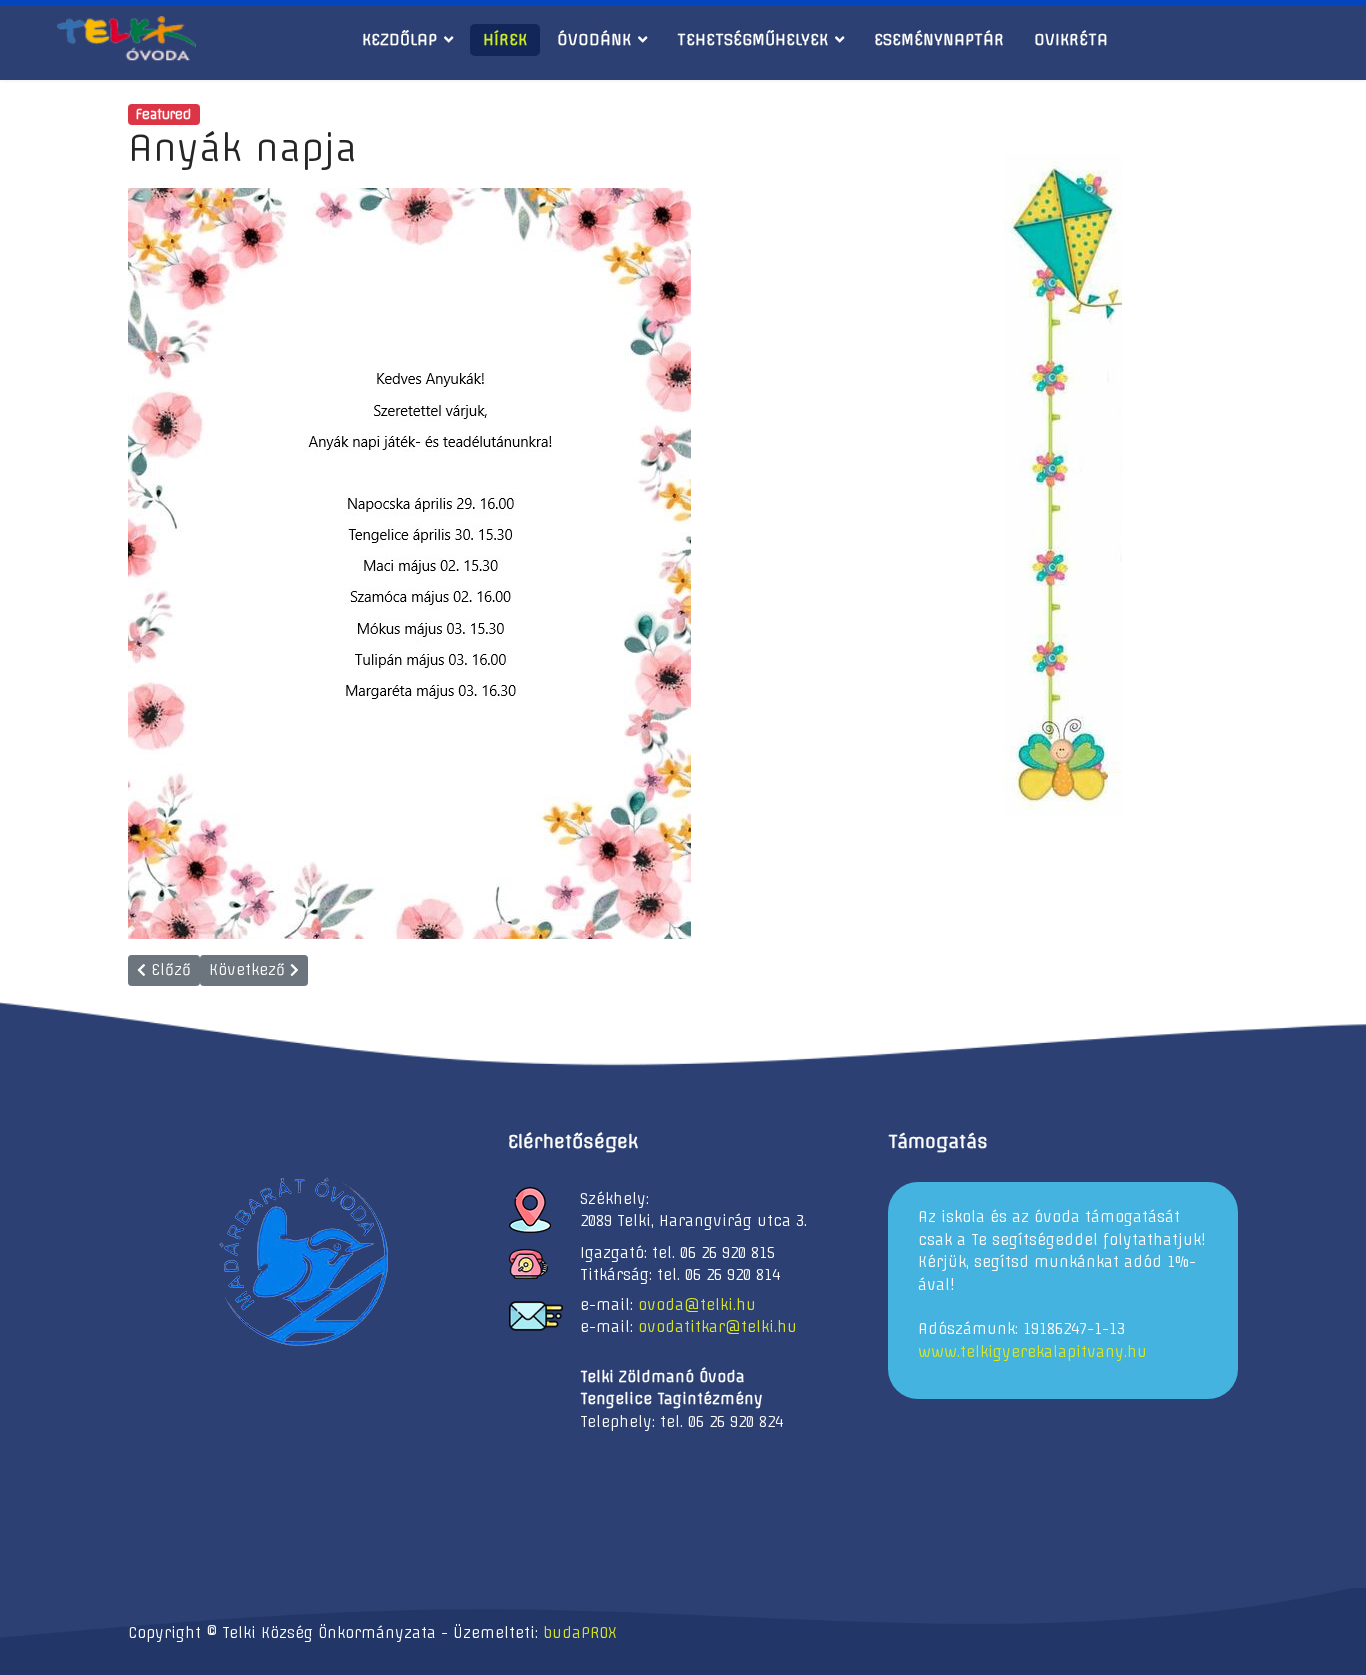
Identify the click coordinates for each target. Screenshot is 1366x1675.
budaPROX (580, 1633)
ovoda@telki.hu (697, 1305)
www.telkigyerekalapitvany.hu (1032, 1352)
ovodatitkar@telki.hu (717, 1327)
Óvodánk (594, 39)
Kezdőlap (399, 39)
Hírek (505, 39)
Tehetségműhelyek (752, 39)
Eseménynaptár (939, 39)
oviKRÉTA (1071, 39)
